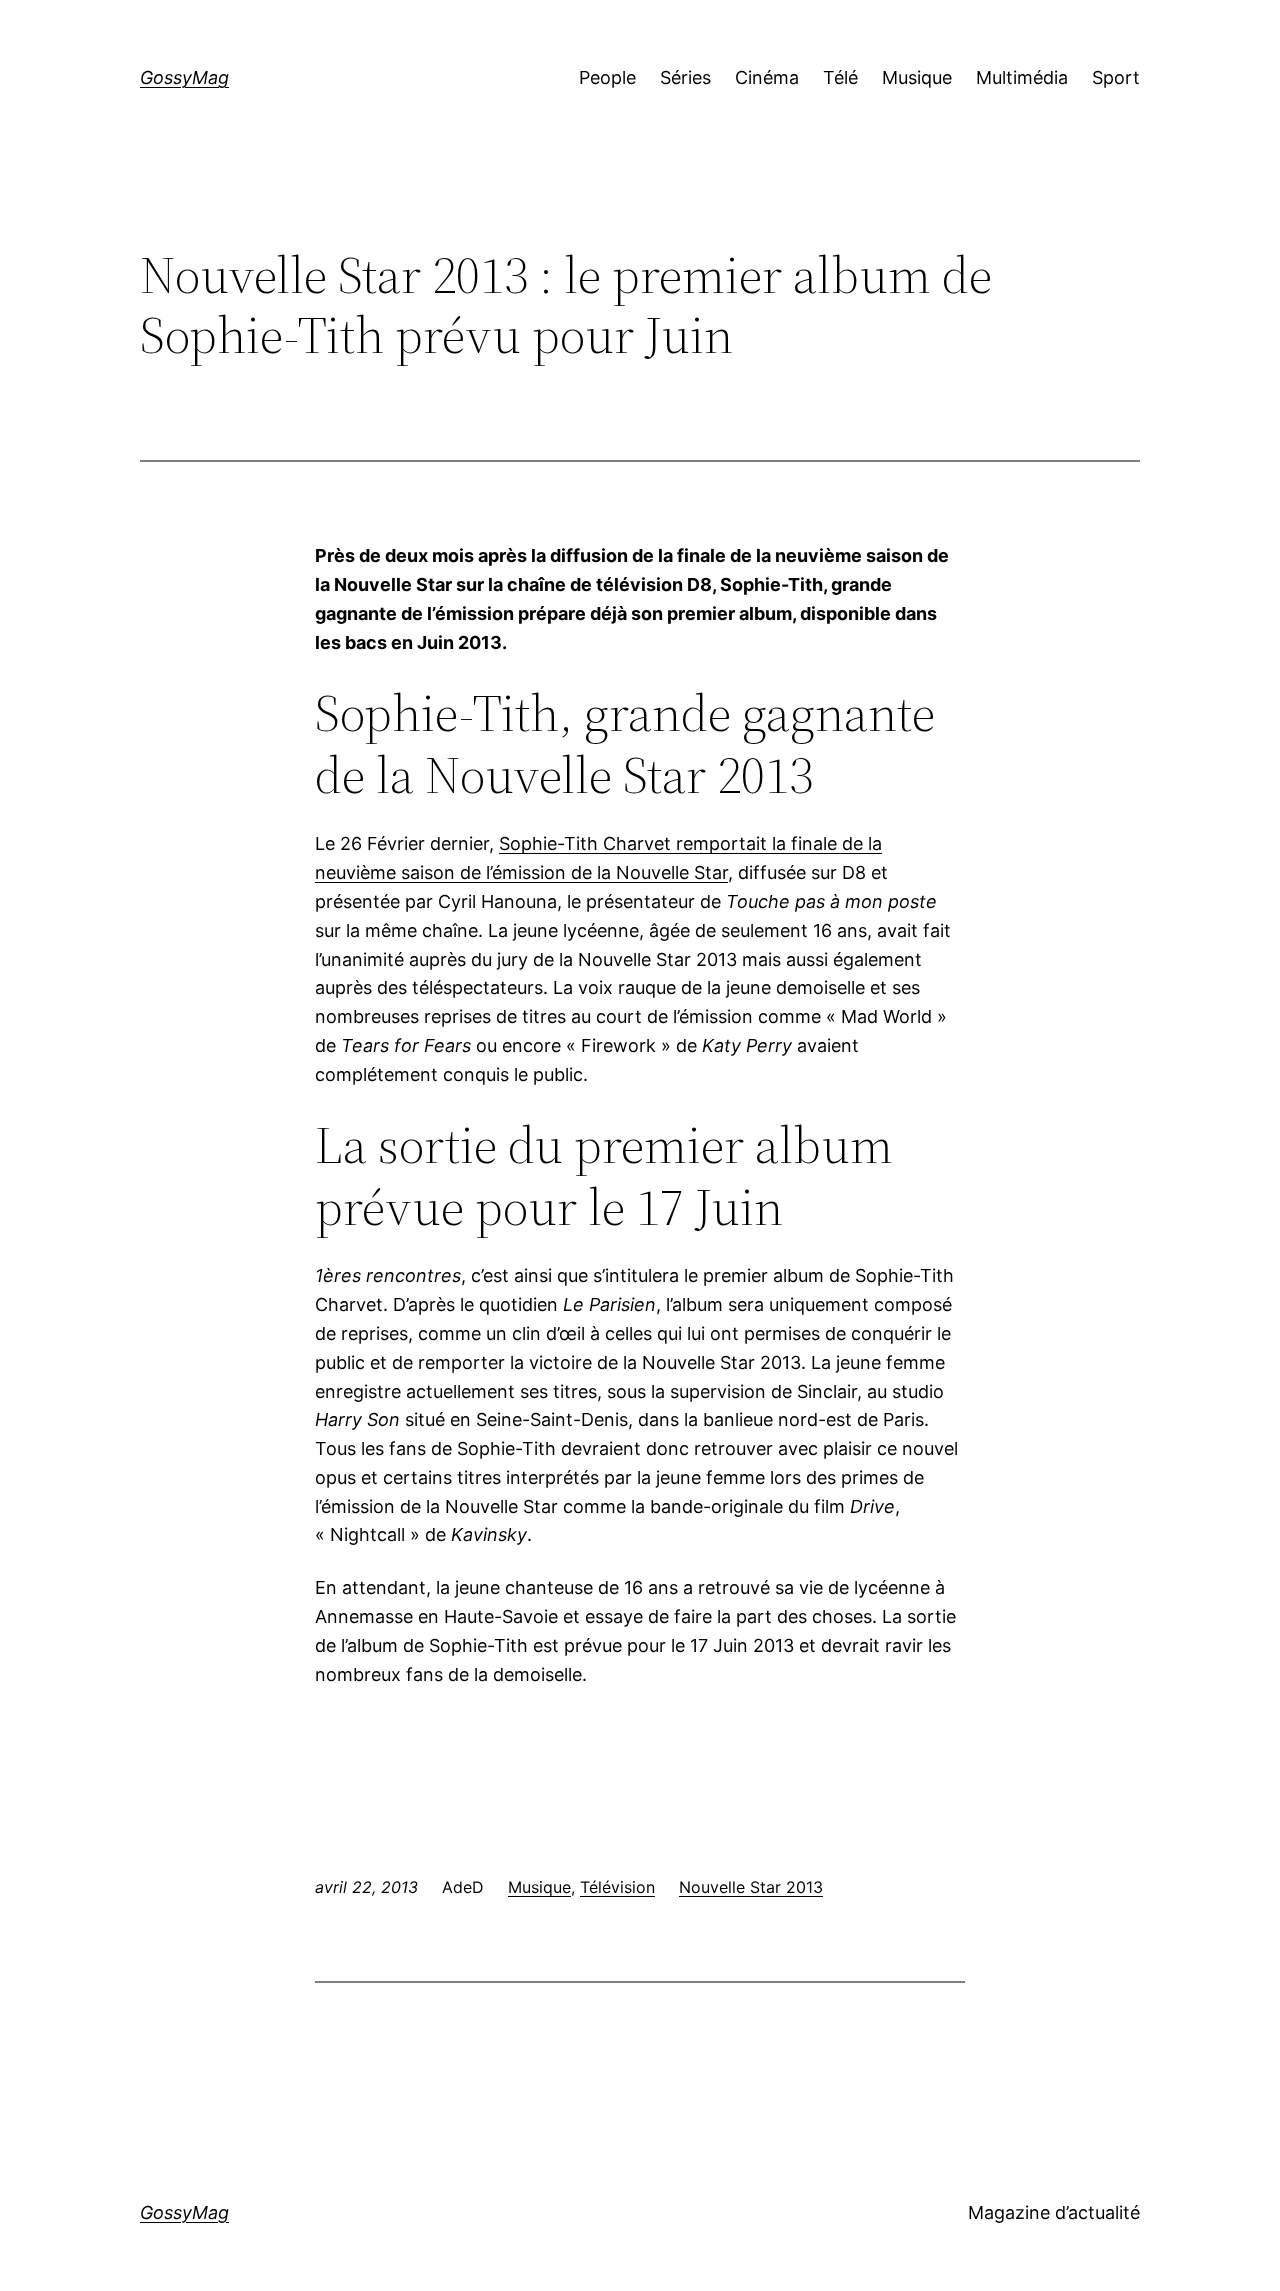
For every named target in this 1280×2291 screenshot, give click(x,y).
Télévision (617, 1887)
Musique (539, 1887)
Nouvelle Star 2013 (751, 1887)
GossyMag (184, 77)
